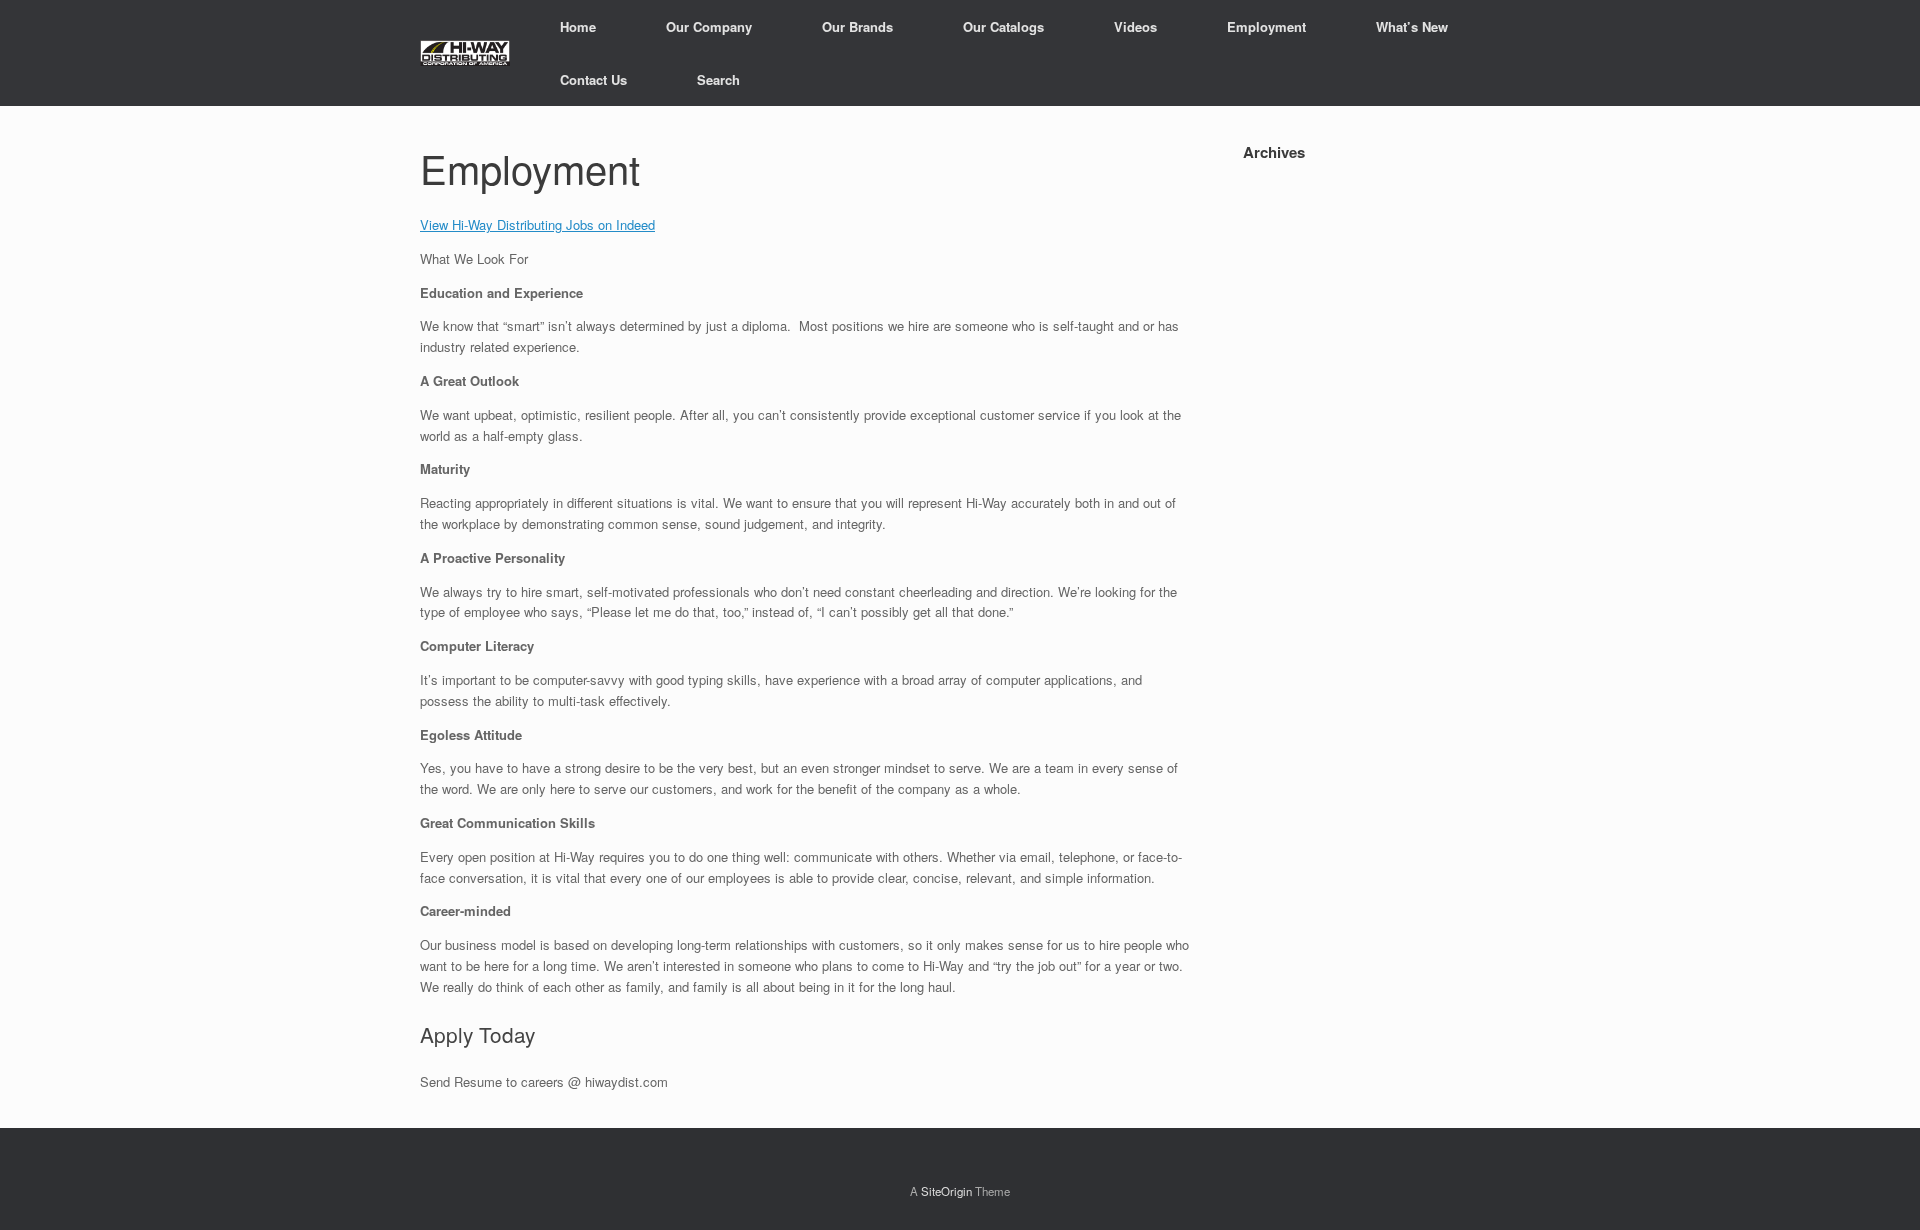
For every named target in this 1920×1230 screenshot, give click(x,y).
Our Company (709, 26)
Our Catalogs (1003, 26)
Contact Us (593, 79)
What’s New (1412, 26)
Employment (1266, 26)
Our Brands (857, 26)
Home (578, 26)
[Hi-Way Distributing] (465, 53)
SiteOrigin (946, 1191)
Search (718, 79)
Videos (1135, 26)
